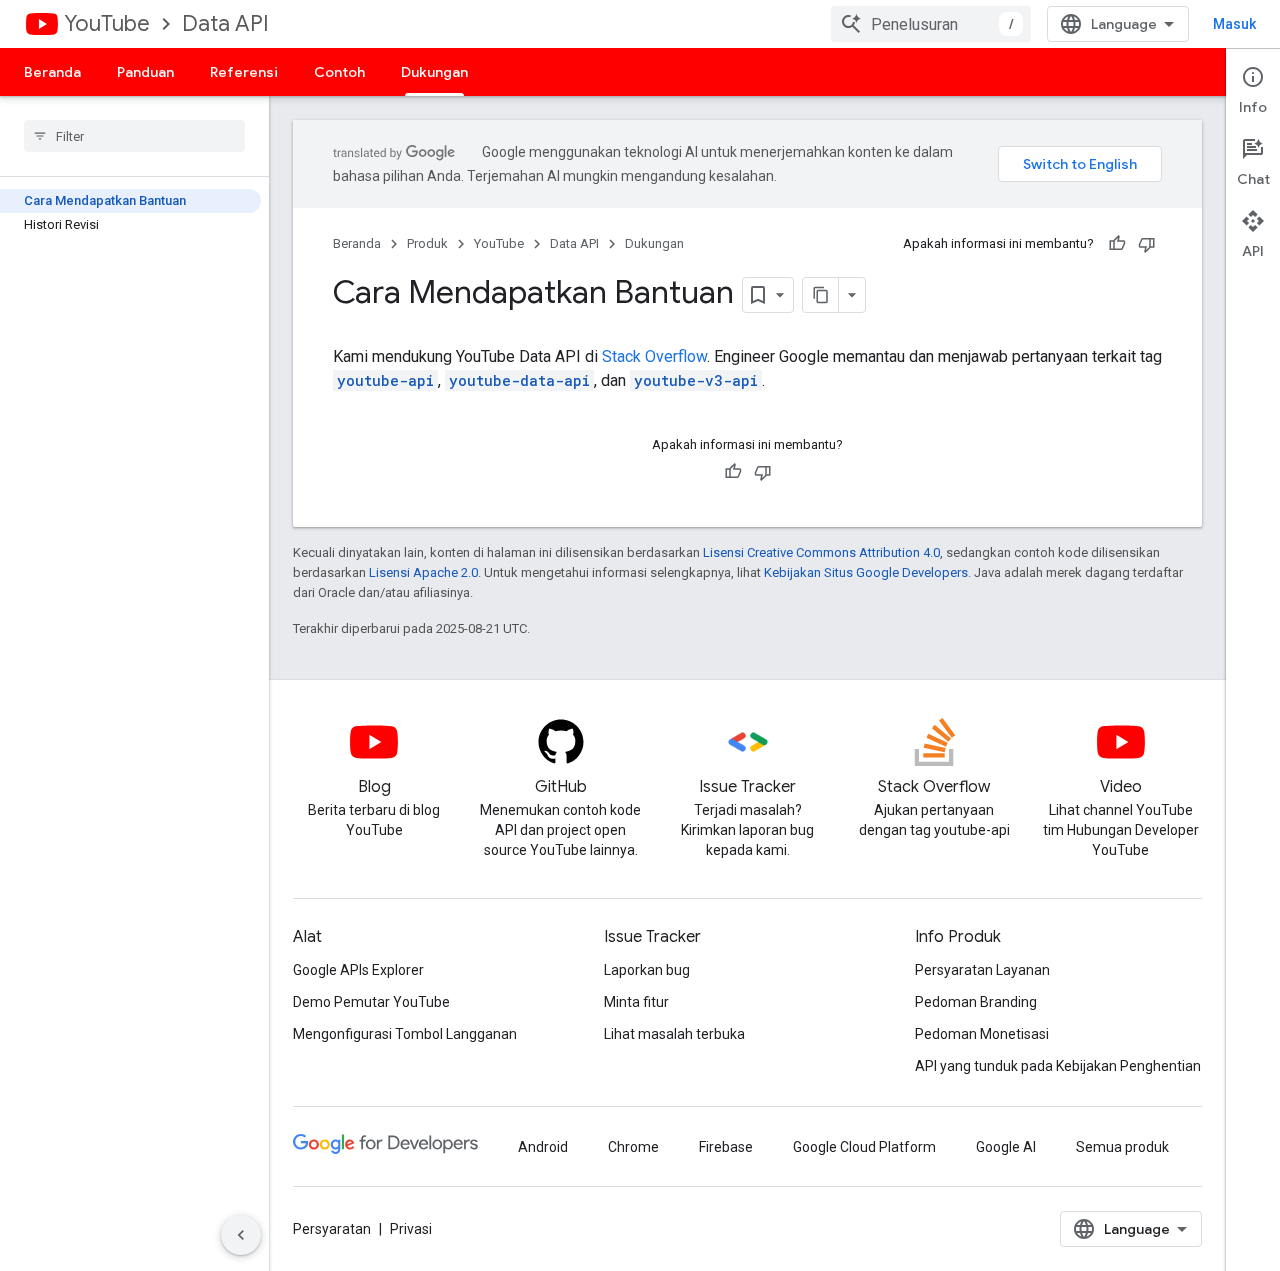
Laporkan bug (647, 970)
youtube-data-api (519, 380)
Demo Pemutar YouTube (371, 1002)
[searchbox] (134, 136)
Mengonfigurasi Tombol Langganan (405, 1034)
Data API (225, 23)
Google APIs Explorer (358, 970)
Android (543, 1147)
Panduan (145, 72)
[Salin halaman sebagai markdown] (821, 295)
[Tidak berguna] (1147, 244)
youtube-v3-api (696, 380)
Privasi (411, 1229)
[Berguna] (1117, 244)
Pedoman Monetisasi (982, 1034)
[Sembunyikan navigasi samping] (241, 1235)
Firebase (726, 1147)
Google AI (1006, 1147)
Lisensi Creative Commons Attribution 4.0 (821, 552)
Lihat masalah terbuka (674, 1034)
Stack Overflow (654, 356)
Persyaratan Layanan (982, 970)
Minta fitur (636, 1002)
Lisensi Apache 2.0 (423, 572)
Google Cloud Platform (864, 1147)
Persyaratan (332, 1229)
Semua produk (1122, 1147)
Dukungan (434, 72)
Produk (427, 243)
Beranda (52, 72)
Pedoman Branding (976, 1002)
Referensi (244, 72)
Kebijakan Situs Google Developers (866, 572)
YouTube (107, 23)
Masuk (1234, 24)
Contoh (339, 72)
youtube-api (385, 380)
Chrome (633, 1147)
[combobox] (931, 24)
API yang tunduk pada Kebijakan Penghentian (1058, 1066)
